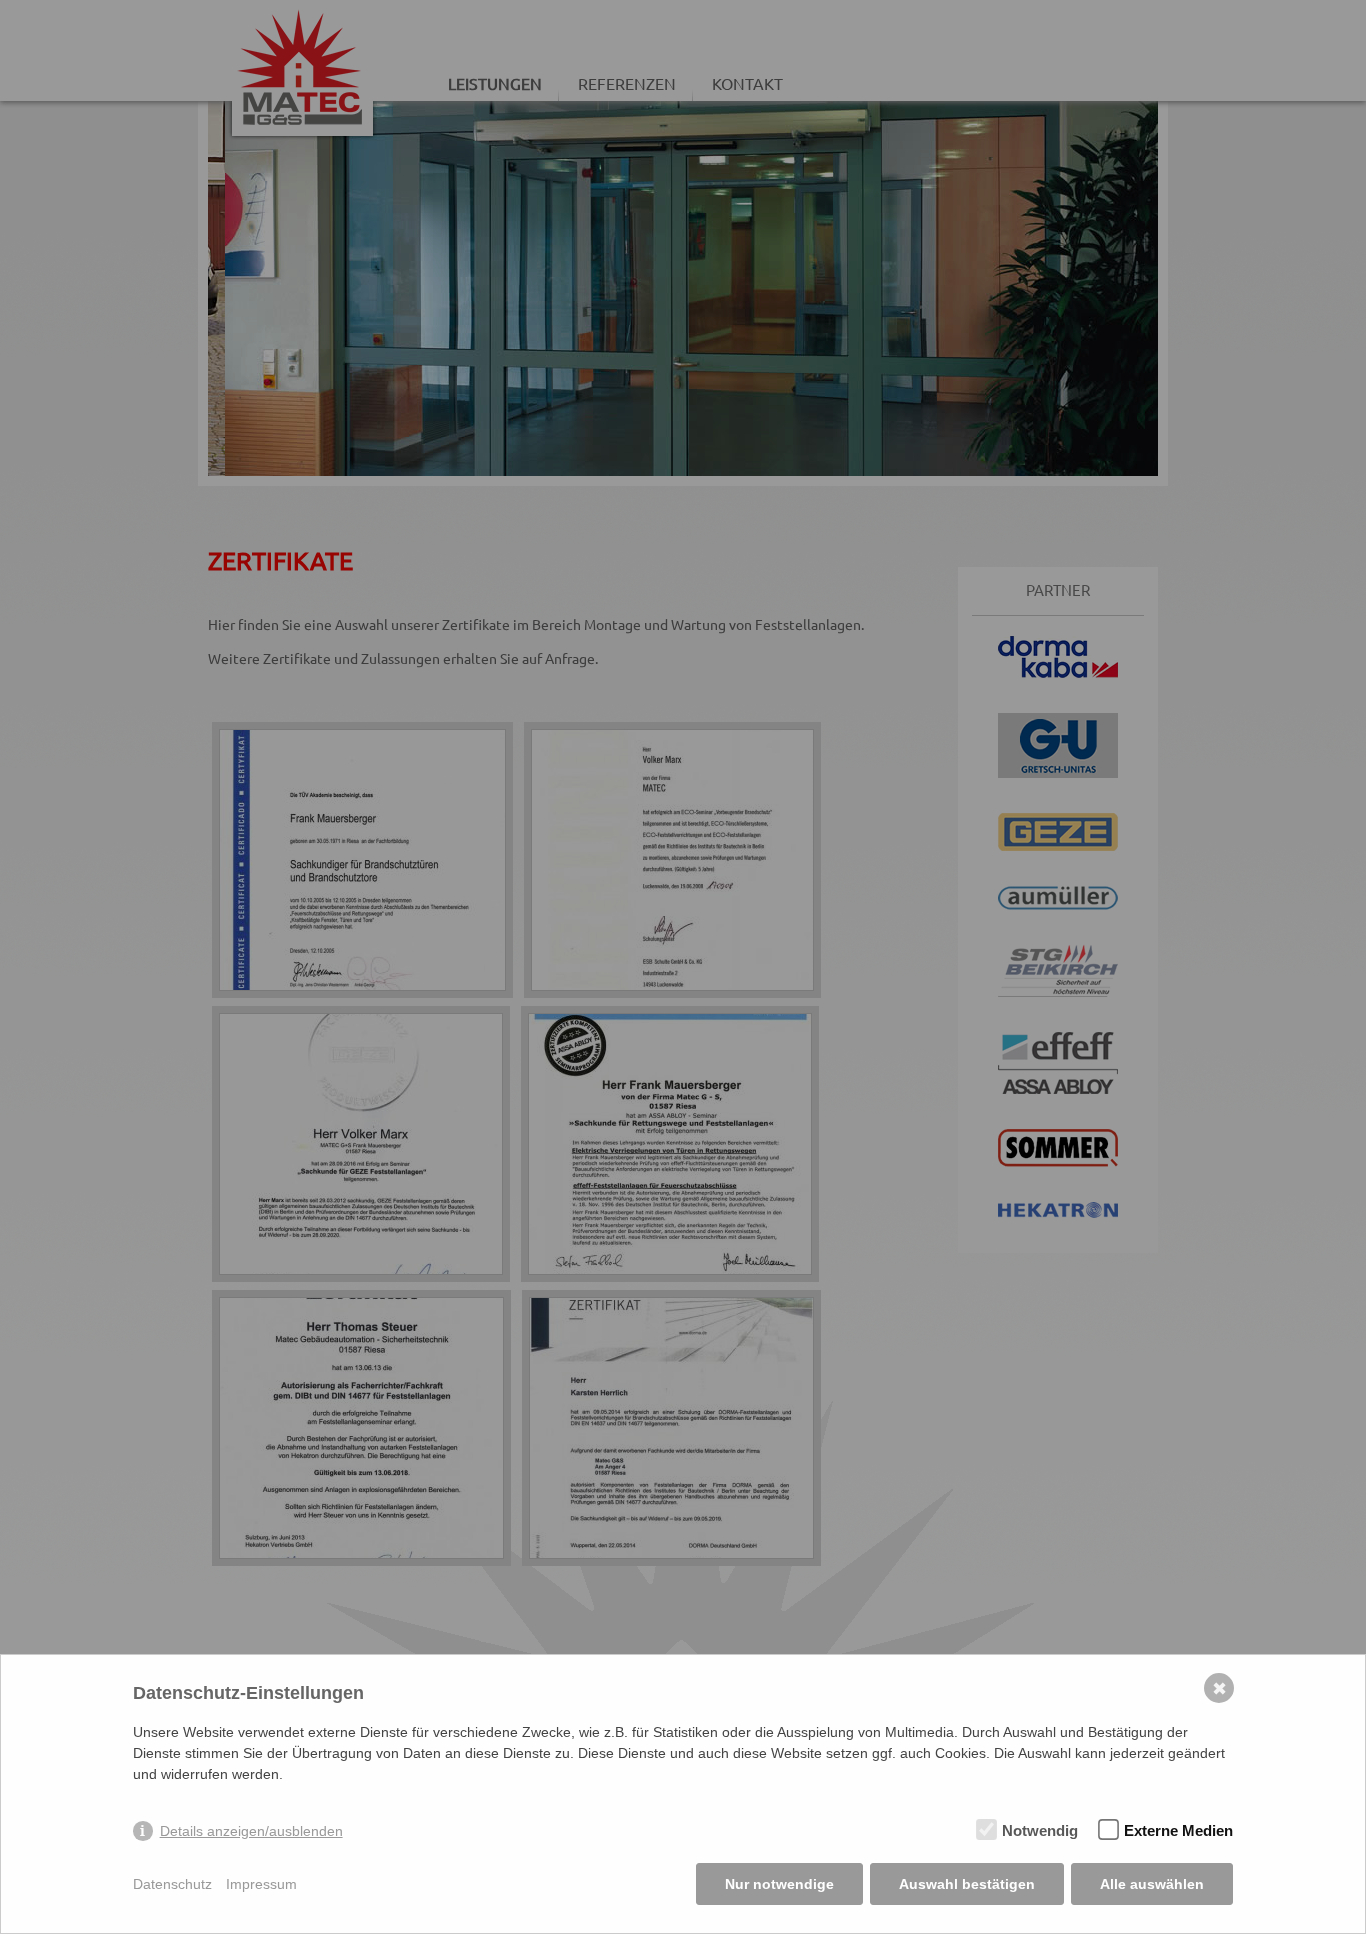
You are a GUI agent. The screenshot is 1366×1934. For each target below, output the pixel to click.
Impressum (261, 1884)
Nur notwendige (779, 1884)
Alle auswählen (1152, 1884)
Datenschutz (172, 1884)
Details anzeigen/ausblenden (251, 1831)
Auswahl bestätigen (967, 1884)
